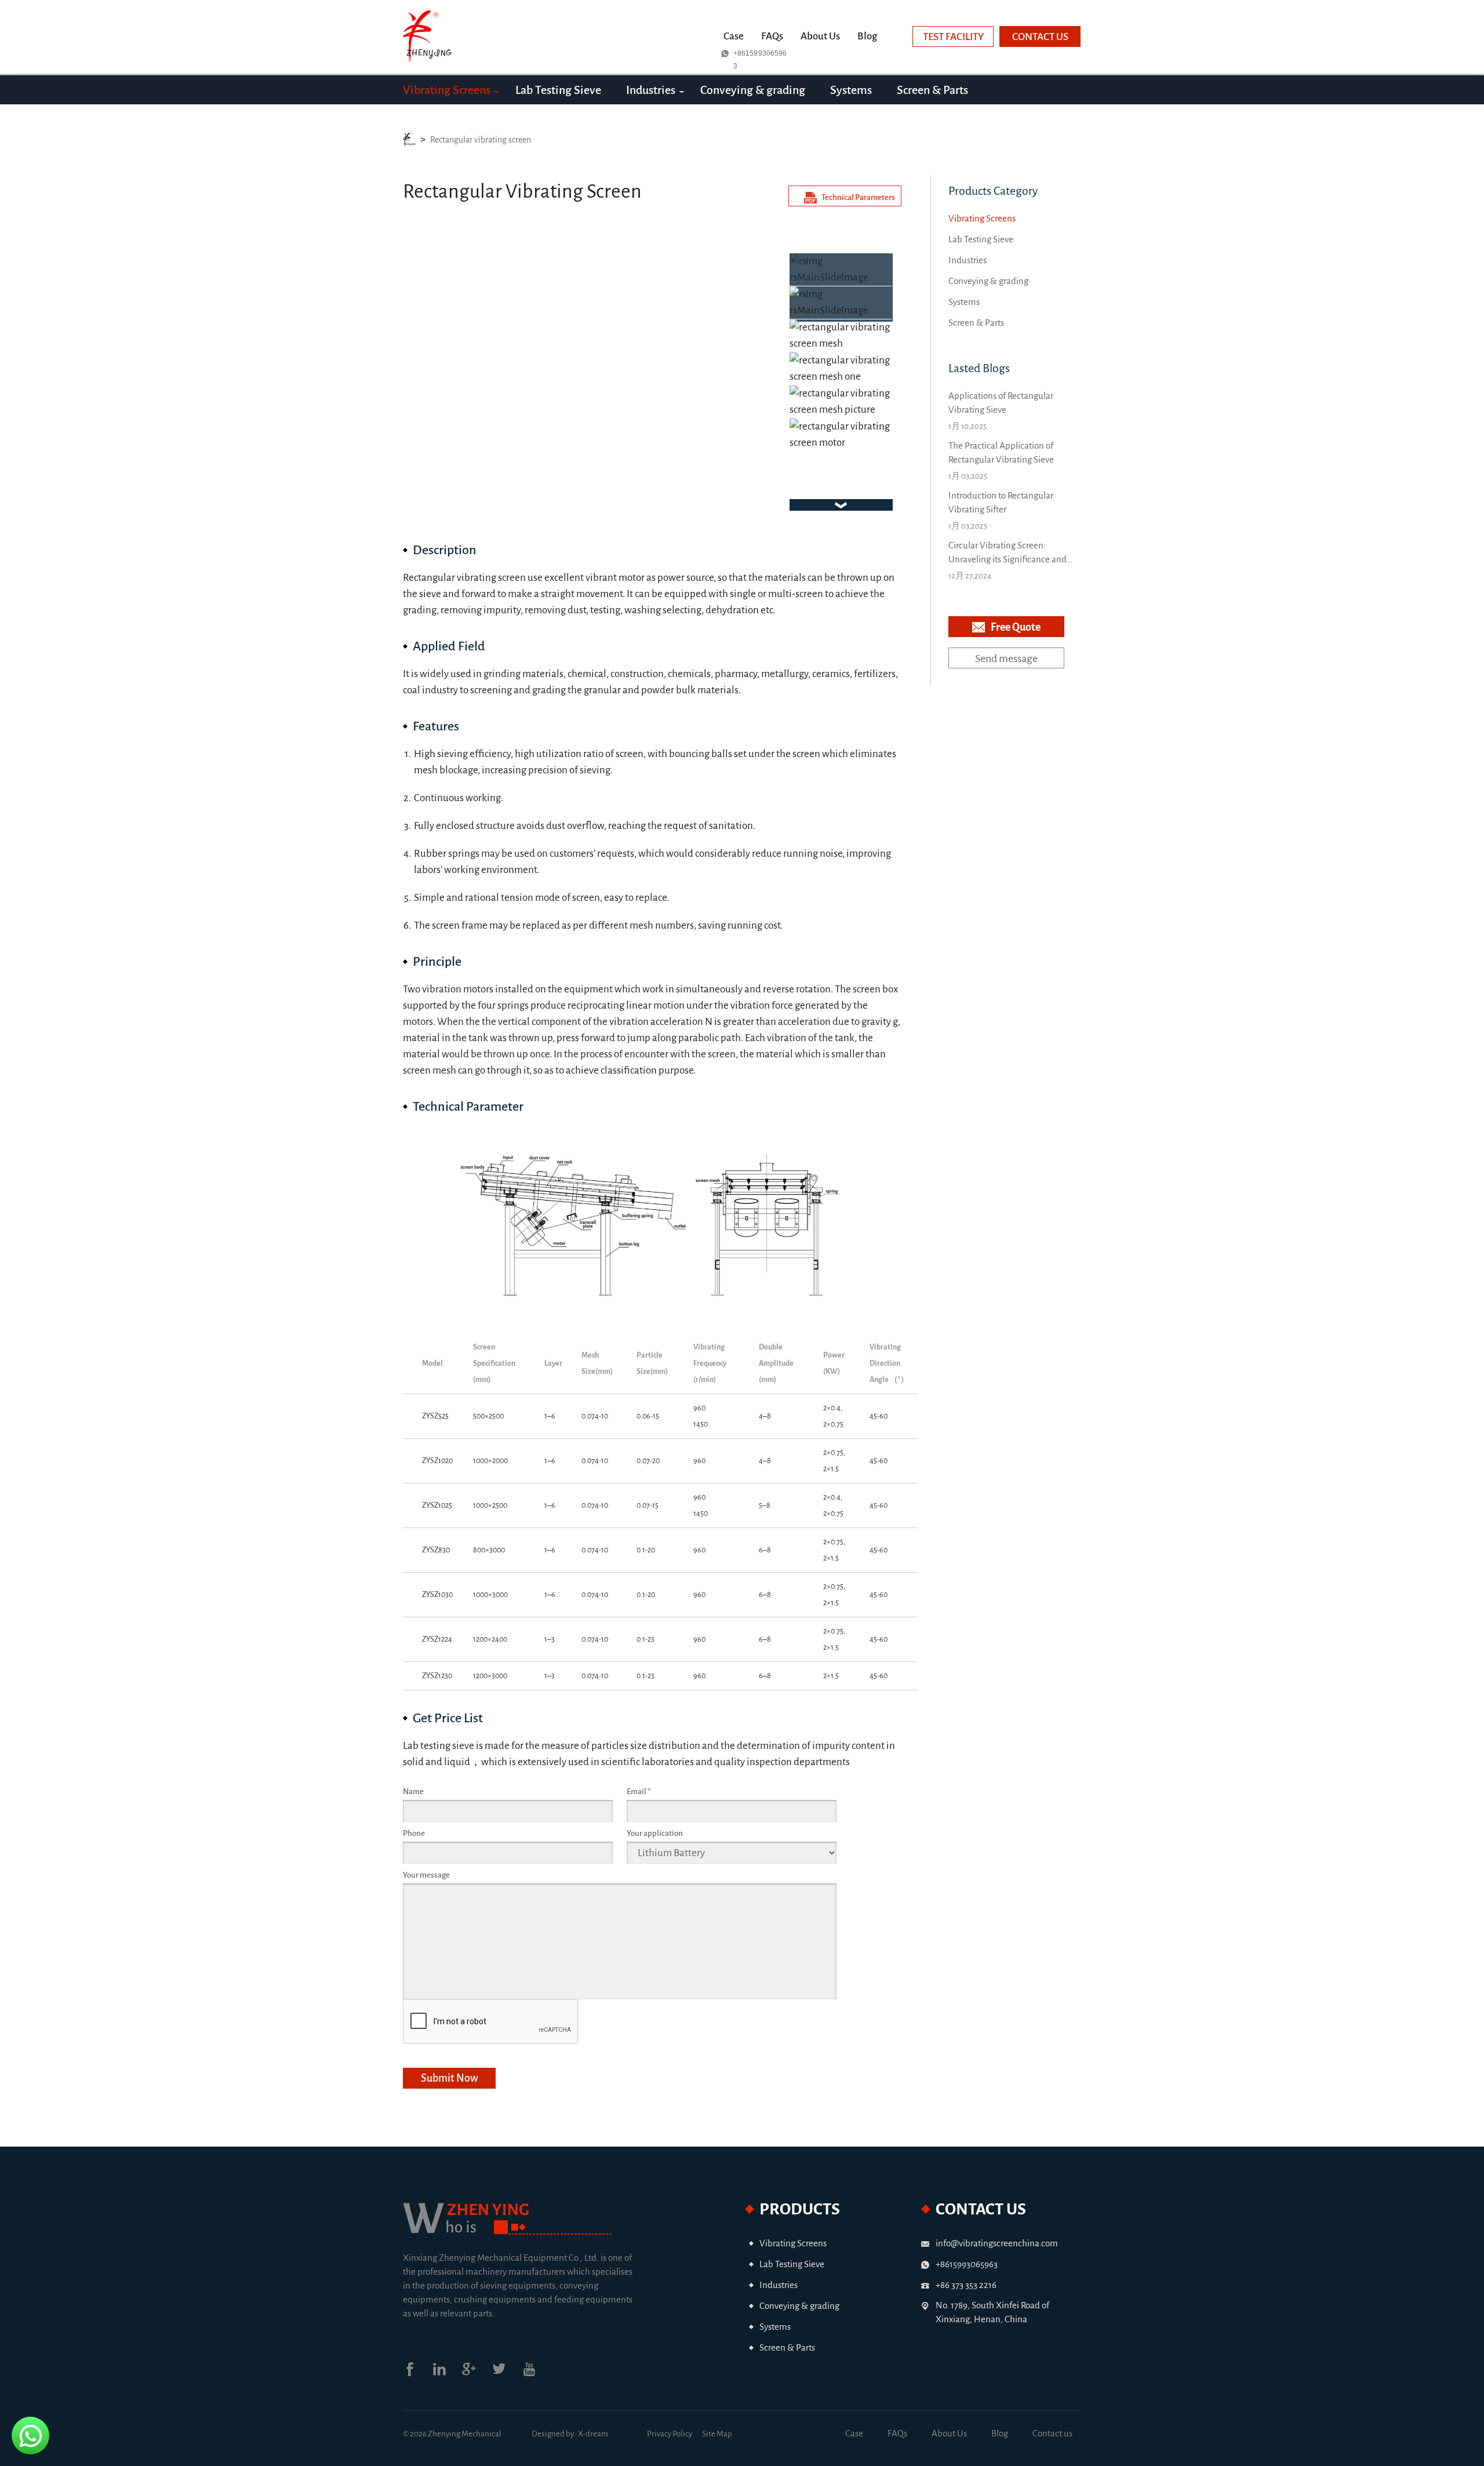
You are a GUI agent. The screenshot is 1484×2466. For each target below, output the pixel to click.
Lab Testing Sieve (558, 90)
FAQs (772, 36)
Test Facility (953, 37)
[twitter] (507, 2374)
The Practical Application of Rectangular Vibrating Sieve (1001, 452)
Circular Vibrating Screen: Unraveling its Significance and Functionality (1007, 553)
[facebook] (418, 2374)
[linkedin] (447, 2374)
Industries (651, 90)
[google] (477, 2374)
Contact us (1040, 37)
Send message (1006, 659)
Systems (851, 90)
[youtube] (537, 2374)
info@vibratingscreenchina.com (997, 2243)
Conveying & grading (753, 90)
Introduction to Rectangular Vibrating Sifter (1001, 502)
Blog (867, 36)
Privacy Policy (670, 2434)
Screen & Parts (932, 90)
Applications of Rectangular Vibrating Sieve (1001, 403)
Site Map (717, 2434)
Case (734, 36)
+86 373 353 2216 (966, 2285)
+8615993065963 (760, 54)
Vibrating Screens (447, 90)
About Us (820, 36)
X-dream (593, 2434)
